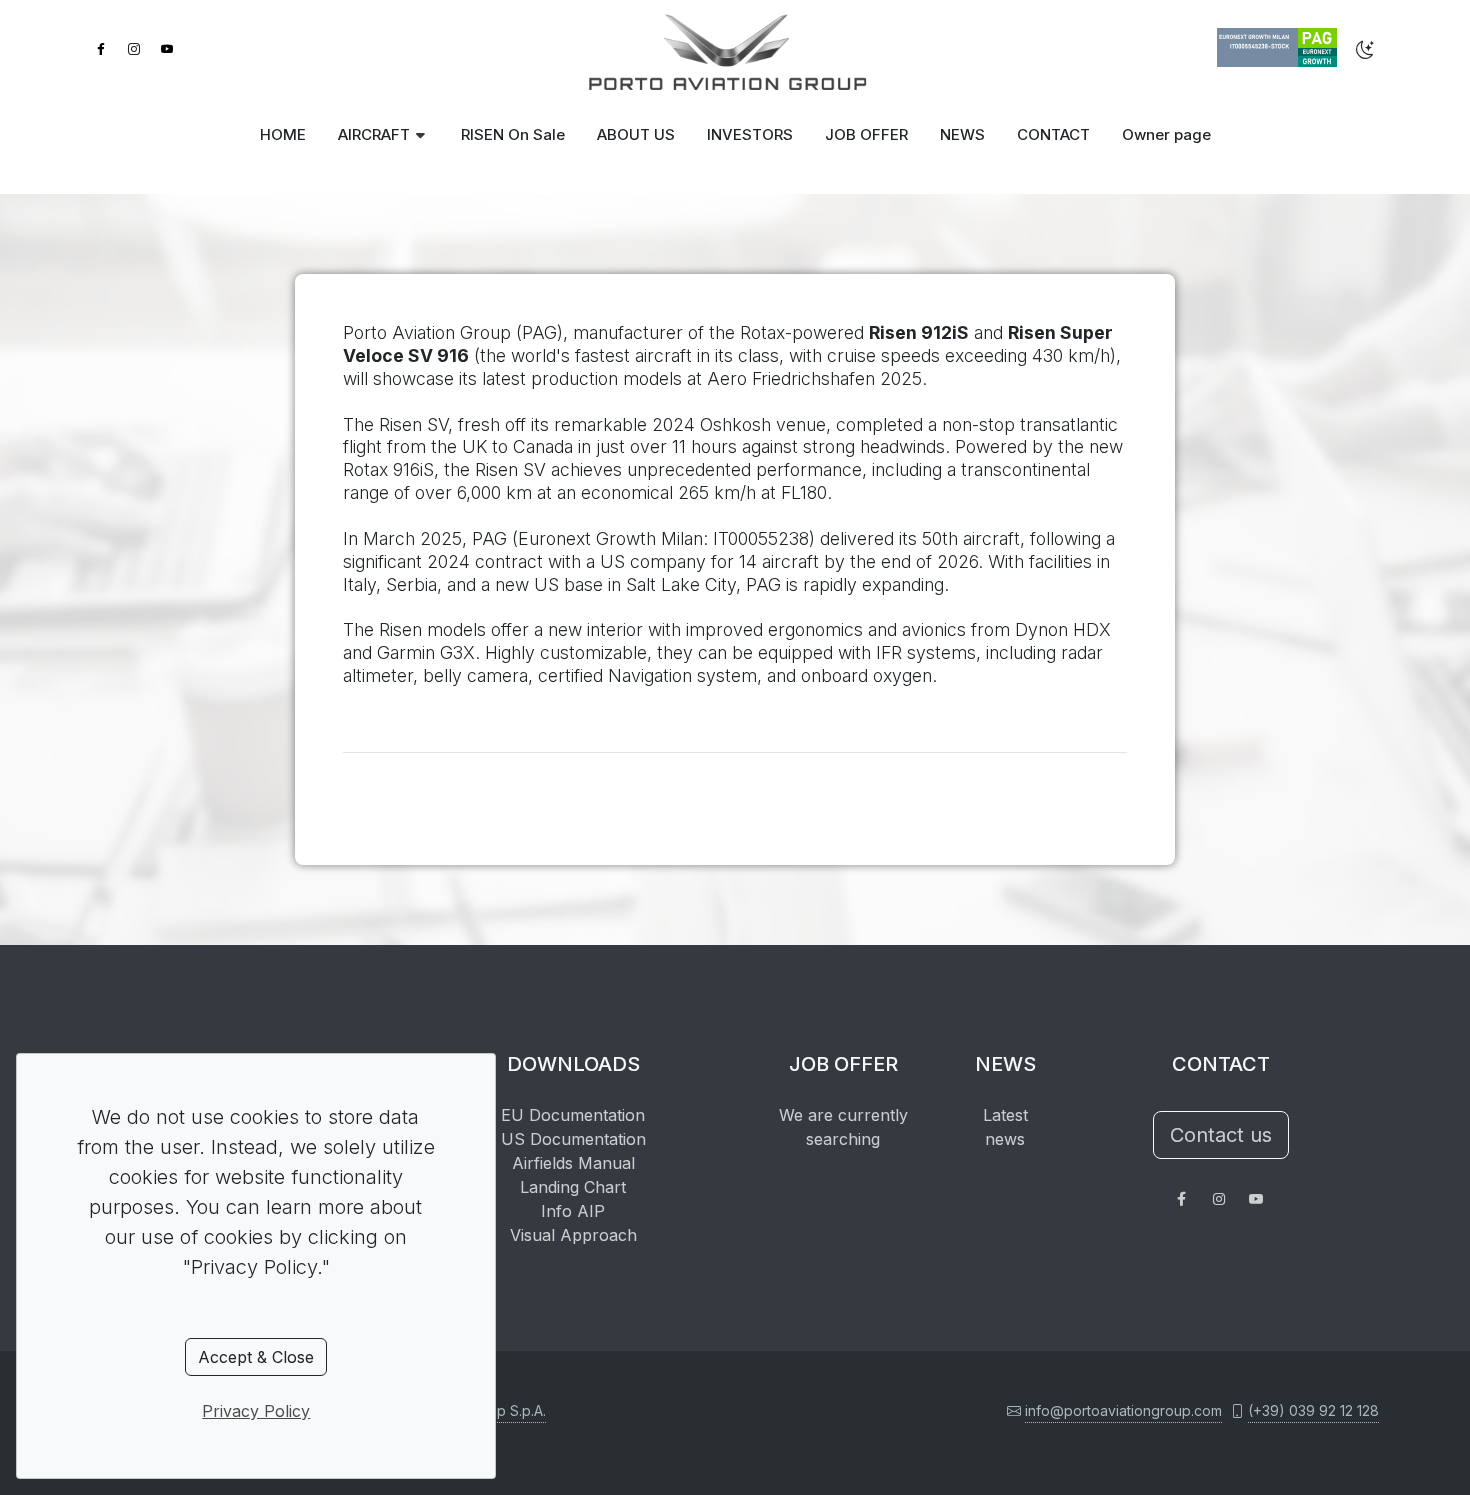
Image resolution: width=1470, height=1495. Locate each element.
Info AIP (573, 1211)
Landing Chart (573, 1187)
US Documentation (573, 1139)
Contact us (1221, 1135)
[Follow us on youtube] (1256, 1199)
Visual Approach (573, 1235)
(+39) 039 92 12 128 (1313, 1410)
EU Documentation (573, 1115)
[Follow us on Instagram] (1219, 1199)
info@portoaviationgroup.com (1123, 1410)
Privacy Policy (256, 1411)
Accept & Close (256, 1357)
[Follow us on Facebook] (1182, 1199)
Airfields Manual (573, 1163)
